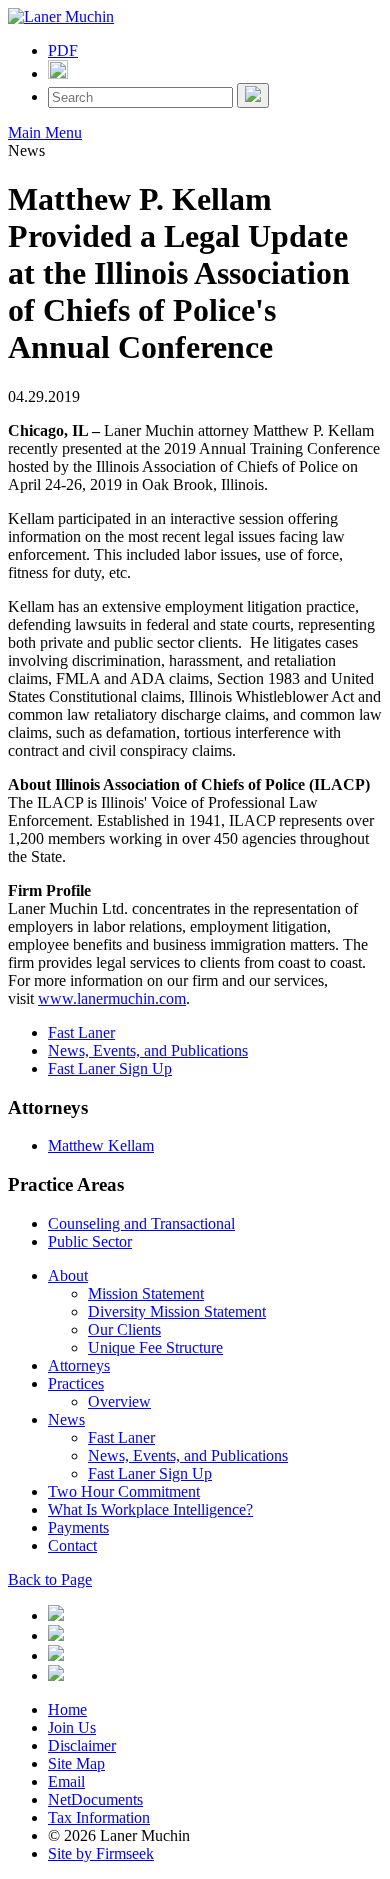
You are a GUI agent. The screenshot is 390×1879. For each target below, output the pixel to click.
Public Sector (90, 1241)
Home (67, 1709)
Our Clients (124, 1329)
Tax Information (99, 1817)
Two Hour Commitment (124, 1491)
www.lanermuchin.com (112, 998)
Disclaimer (82, 1745)
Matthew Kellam (101, 1145)
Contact (72, 1545)
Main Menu (45, 132)
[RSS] (56, 1675)
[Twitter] (56, 1635)
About (68, 1275)
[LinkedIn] (56, 1615)
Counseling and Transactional (141, 1223)
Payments (78, 1527)
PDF (63, 50)
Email (66, 1781)
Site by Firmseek (101, 1853)
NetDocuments (95, 1799)
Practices (76, 1383)
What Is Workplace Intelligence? (150, 1509)
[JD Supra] (56, 1655)
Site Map (76, 1763)
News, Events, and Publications (148, 1050)
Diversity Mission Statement (177, 1311)
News (66, 1419)
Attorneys (79, 1365)
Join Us (72, 1727)
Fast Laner (81, 1032)
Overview (119, 1401)
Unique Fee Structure (155, 1347)
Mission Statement (146, 1293)
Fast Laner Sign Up (110, 1068)
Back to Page (50, 1579)
